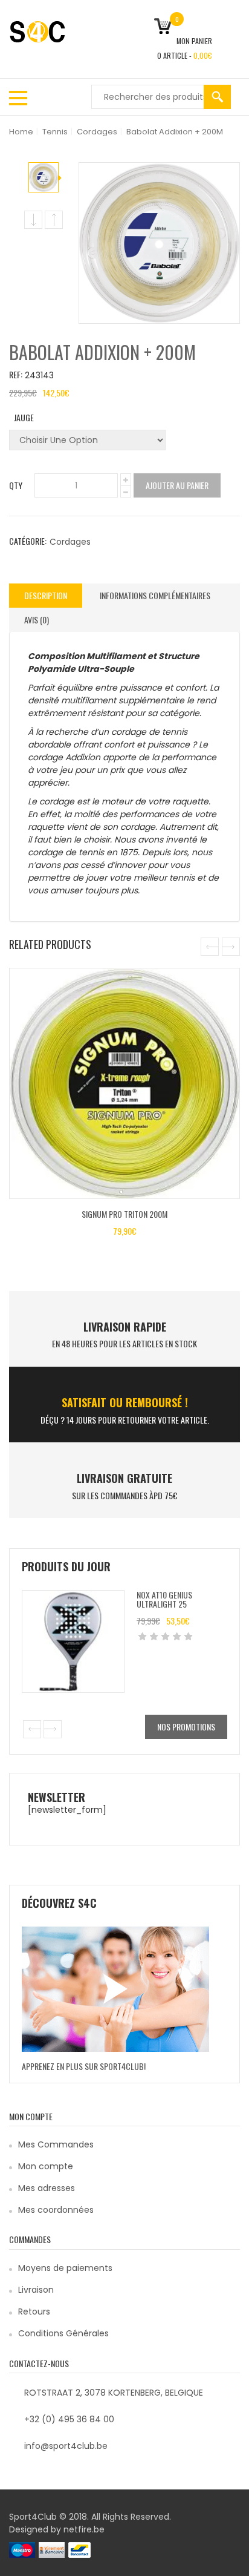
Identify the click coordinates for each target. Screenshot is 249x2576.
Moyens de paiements (65, 2268)
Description (46, 595)
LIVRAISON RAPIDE (125, 1327)
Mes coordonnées (56, 2210)
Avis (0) (37, 619)
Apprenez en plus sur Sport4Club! (84, 2066)
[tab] (46, 596)
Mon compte (46, 2166)
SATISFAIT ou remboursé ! (125, 1402)
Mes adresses (47, 2188)
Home (21, 132)
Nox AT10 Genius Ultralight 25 (164, 1599)
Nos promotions (186, 1727)
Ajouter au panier (177, 485)
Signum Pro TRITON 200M (124, 1214)
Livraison (36, 2290)
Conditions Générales (63, 2333)
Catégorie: (28, 541)
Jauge (24, 417)
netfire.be (84, 2529)
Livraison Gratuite (124, 1478)
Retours (34, 2311)
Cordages (97, 132)
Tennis (55, 132)
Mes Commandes (56, 2144)
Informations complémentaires (155, 595)
